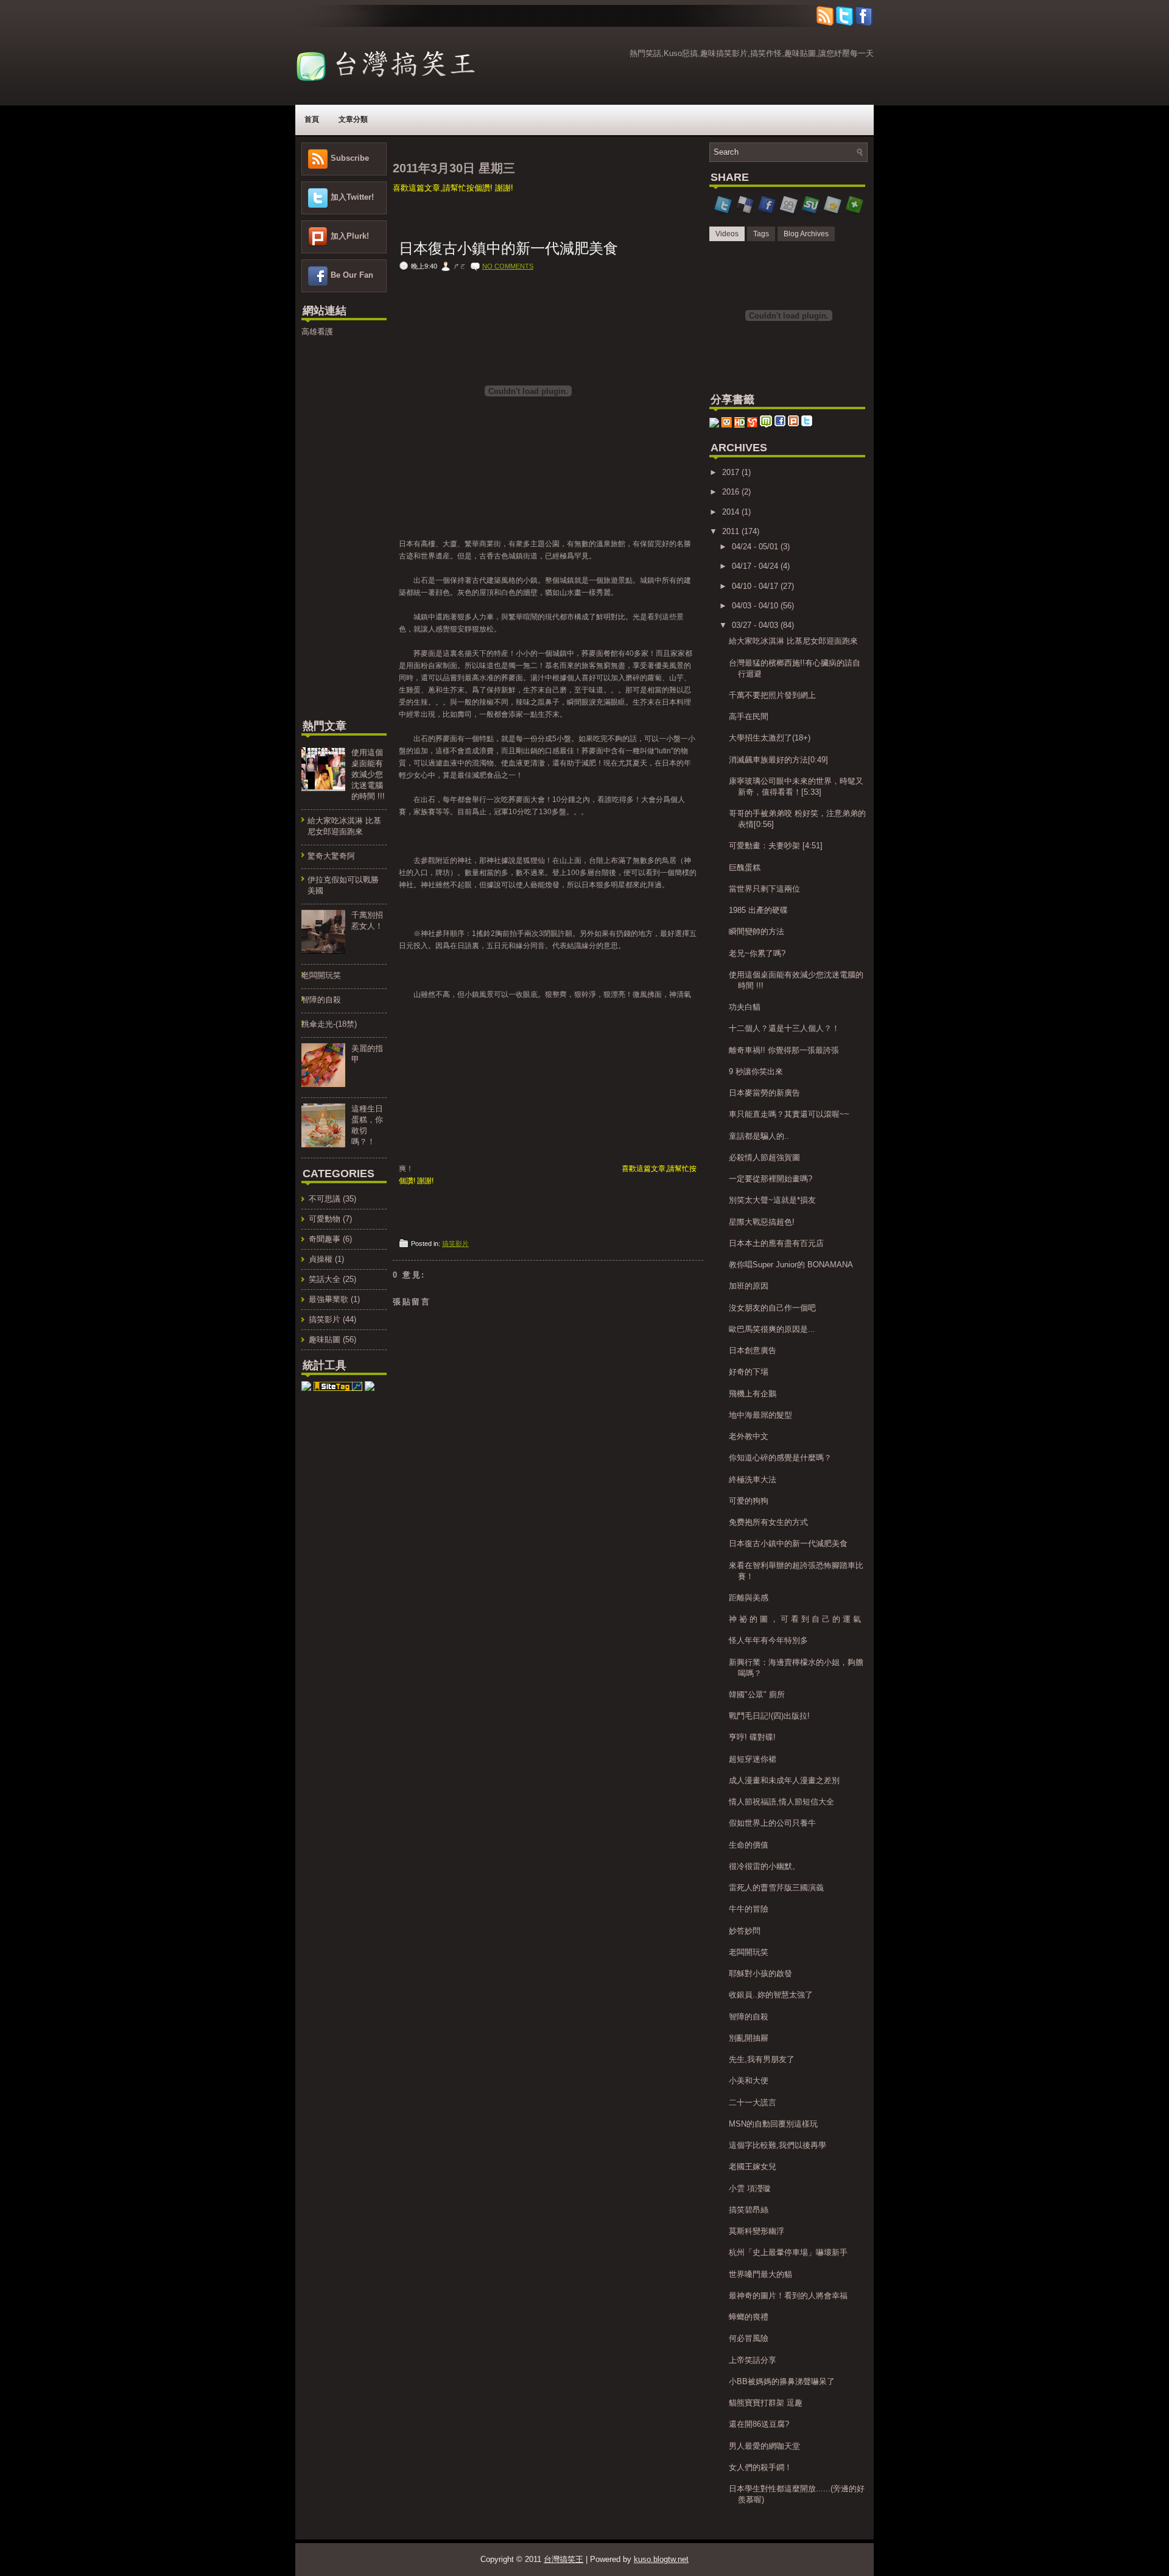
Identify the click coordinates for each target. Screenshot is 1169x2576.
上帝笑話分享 (753, 2360)
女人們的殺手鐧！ (760, 2467)
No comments (508, 266)
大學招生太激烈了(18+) (770, 738)
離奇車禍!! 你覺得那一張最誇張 (784, 1050)
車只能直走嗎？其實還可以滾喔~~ (789, 1114)
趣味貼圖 (325, 1339)
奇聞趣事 (325, 1239)
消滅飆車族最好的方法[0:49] (778, 760)
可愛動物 (325, 1219)
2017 (732, 472)
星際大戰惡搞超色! (762, 1222)
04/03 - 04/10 (756, 606)
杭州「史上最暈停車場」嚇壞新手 (788, 2252)
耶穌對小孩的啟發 (760, 1973)
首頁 (312, 119)
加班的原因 (749, 1286)
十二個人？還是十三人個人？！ (784, 1028)
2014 (732, 512)
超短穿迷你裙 (753, 1759)
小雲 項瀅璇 (750, 2188)
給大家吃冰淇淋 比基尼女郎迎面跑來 (793, 641)
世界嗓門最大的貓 (760, 2274)
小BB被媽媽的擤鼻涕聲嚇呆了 (782, 2381)
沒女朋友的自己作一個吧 (772, 1308)
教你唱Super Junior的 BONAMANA (791, 1265)
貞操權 (321, 1259)
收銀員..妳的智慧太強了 (771, 1995)
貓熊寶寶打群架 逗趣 (766, 2403)
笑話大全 (325, 1279)
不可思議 (325, 1199)
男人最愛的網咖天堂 (764, 2446)
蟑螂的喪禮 (749, 2317)
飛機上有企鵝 (753, 1394)
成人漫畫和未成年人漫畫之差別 (784, 1780)
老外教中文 (749, 1436)
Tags (761, 234)
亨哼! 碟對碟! (752, 1737)
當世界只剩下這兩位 (764, 889)
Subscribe (350, 158)
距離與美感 (749, 1598)
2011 (732, 531)
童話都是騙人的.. (759, 1136)
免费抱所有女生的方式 (768, 1522)
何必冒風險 (749, 2338)
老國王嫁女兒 (753, 2166)
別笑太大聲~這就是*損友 (772, 1200)
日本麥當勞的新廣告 (764, 1093)
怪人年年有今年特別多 (768, 1640)
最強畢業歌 (328, 1299)
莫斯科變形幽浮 (757, 2231)
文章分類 (353, 119)
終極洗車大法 (753, 1480)
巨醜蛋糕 (745, 867)
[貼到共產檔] (370, 1388)
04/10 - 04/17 (756, 586)
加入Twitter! (352, 197)
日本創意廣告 (753, 1350)
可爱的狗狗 (749, 1501)
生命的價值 (749, 1845)
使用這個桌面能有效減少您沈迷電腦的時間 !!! (368, 774)
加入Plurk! (350, 236)
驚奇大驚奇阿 (331, 856)
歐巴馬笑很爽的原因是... (772, 1329)
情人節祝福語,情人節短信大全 (781, 1802)
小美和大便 (749, 2081)
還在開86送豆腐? (759, 2424)
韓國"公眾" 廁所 (757, 1694)
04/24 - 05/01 (756, 547)
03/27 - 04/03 (756, 625)
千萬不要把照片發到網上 (772, 695)
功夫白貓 (745, 1007)
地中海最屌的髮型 (760, 1415)
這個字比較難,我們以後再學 (778, 2145)
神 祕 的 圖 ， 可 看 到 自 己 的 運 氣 (795, 1619)
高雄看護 (317, 332)
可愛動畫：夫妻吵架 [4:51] (776, 846)
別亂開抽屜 (749, 2038)
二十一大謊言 (753, 2103)
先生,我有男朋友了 (762, 2059)
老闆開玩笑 (321, 975)
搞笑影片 (325, 1319)
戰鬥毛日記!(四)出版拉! (769, 1716)
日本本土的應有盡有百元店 (776, 1243)
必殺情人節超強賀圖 (764, 1157)
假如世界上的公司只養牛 (772, 1823)
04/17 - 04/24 (756, 566)
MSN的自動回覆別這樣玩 (773, 2124)
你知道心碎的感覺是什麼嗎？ (780, 1458)
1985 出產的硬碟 (758, 910)
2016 (732, 492)
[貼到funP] (714, 425)
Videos (727, 234)
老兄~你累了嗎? (757, 953)
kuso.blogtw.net (661, 2559)
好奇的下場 (749, 1372)
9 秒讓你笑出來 (756, 1072)
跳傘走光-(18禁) (329, 1024)
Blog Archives (806, 234)
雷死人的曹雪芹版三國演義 (776, 1888)
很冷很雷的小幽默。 (764, 1866)
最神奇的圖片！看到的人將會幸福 (788, 2296)
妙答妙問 (745, 1931)
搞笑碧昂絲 (749, 2210)
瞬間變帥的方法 (757, 931)
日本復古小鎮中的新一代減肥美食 (508, 248)
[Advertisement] (338, 526)
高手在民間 (749, 716)
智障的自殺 (321, 1000)
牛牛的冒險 (749, 1909)
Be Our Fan (352, 275)
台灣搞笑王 (563, 2559)
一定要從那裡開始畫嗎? (771, 1179)
